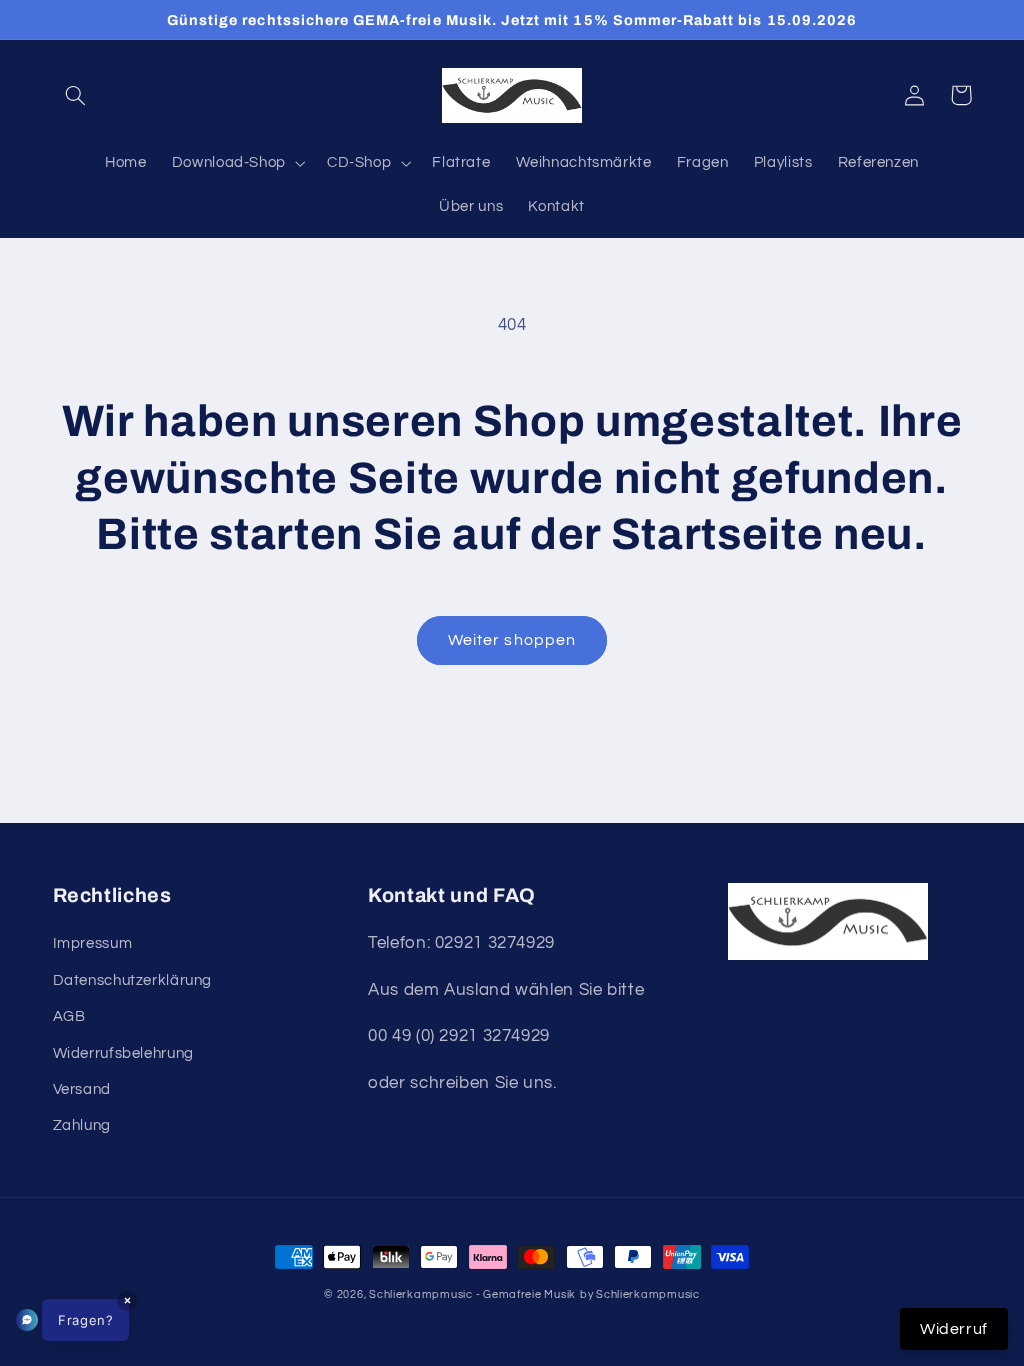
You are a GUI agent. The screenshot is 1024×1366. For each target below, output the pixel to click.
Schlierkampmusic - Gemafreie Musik (472, 1294)
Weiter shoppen (512, 640)
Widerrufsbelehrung (123, 1053)
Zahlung (82, 1125)
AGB (69, 1016)
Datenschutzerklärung (133, 980)
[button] (76, 95)
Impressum (93, 943)
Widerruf (954, 1329)
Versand (82, 1089)
